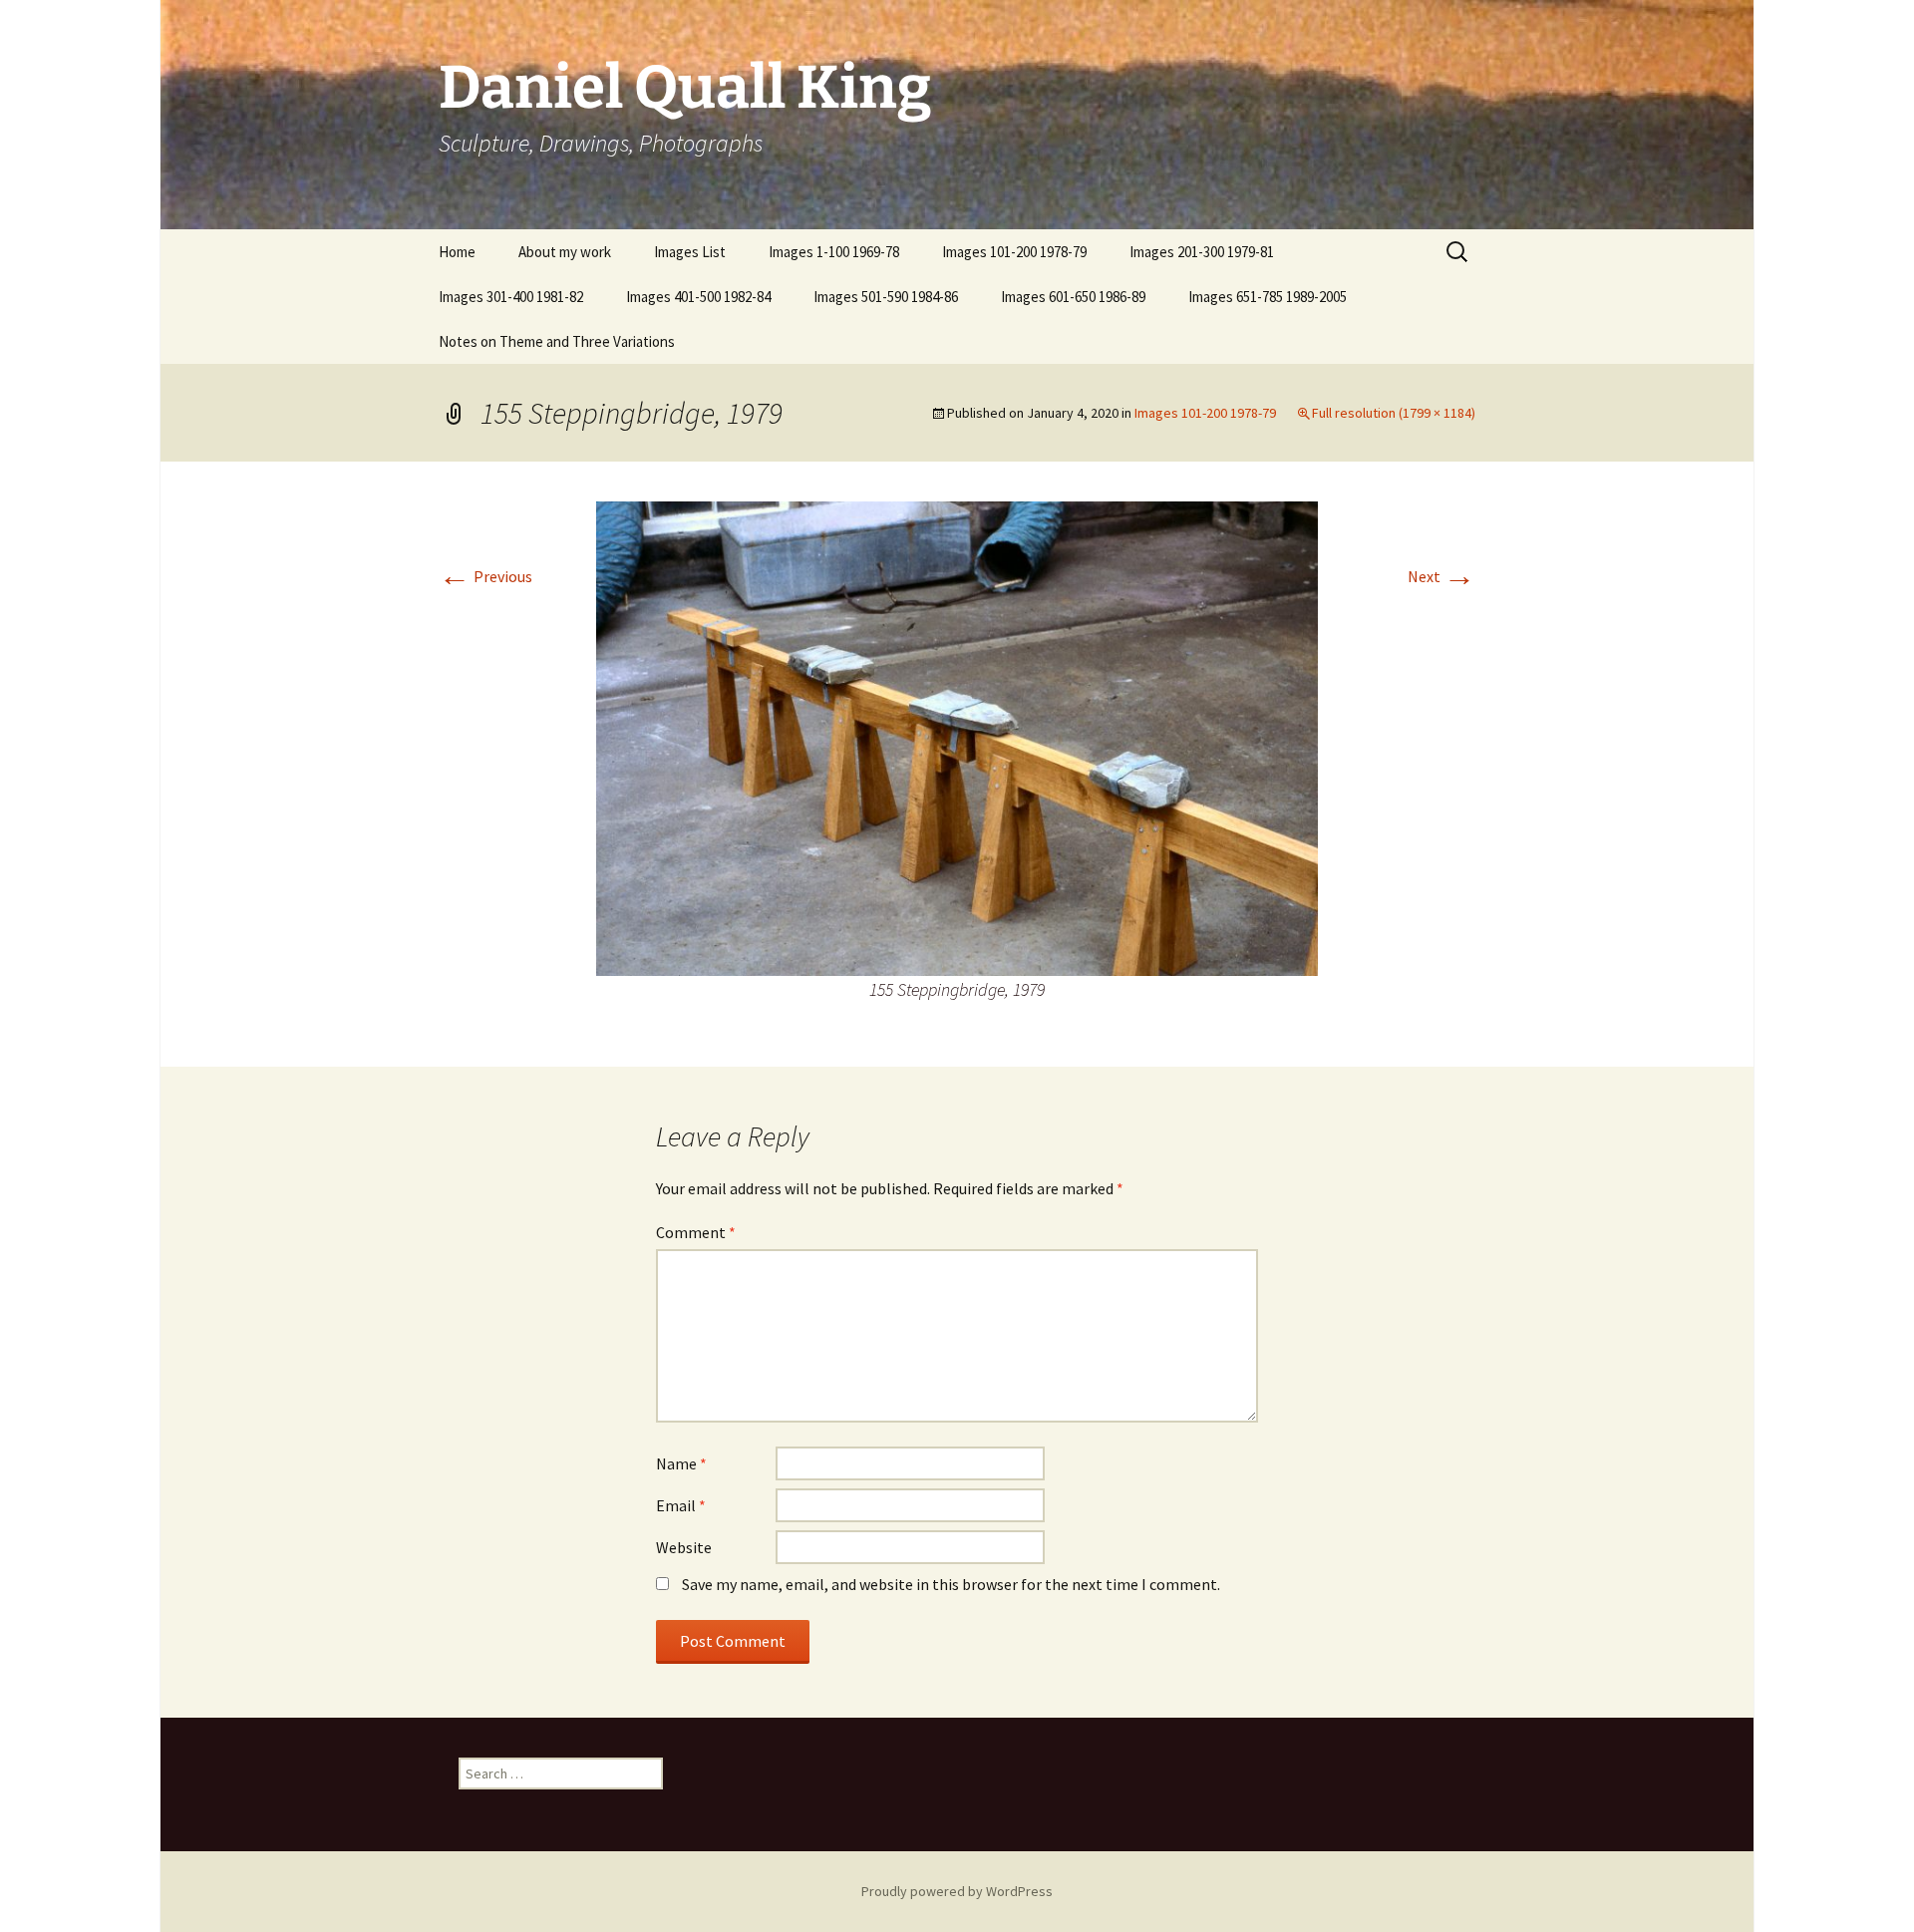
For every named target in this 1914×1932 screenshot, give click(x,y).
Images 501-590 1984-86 (886, 297)
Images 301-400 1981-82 (511, 297)
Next (1441, 576)
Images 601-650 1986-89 (1073, 297)
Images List (690, 252)
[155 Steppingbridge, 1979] (957, 737)
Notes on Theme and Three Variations (557, 341)
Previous (485, 576)
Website (684, 1547)
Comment (696, 1232)
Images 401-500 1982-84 (698, 297)
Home (457, 252)
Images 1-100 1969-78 (834, 252)
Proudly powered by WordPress (957, 1891)
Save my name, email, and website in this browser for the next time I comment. (951, 1584)
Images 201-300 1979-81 (1202, 252)
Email (681, 1505)
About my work (565, 252)
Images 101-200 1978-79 (1014, 252)
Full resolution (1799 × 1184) (1394, 413)
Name (681, 1463)
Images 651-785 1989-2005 (1268, 297)
